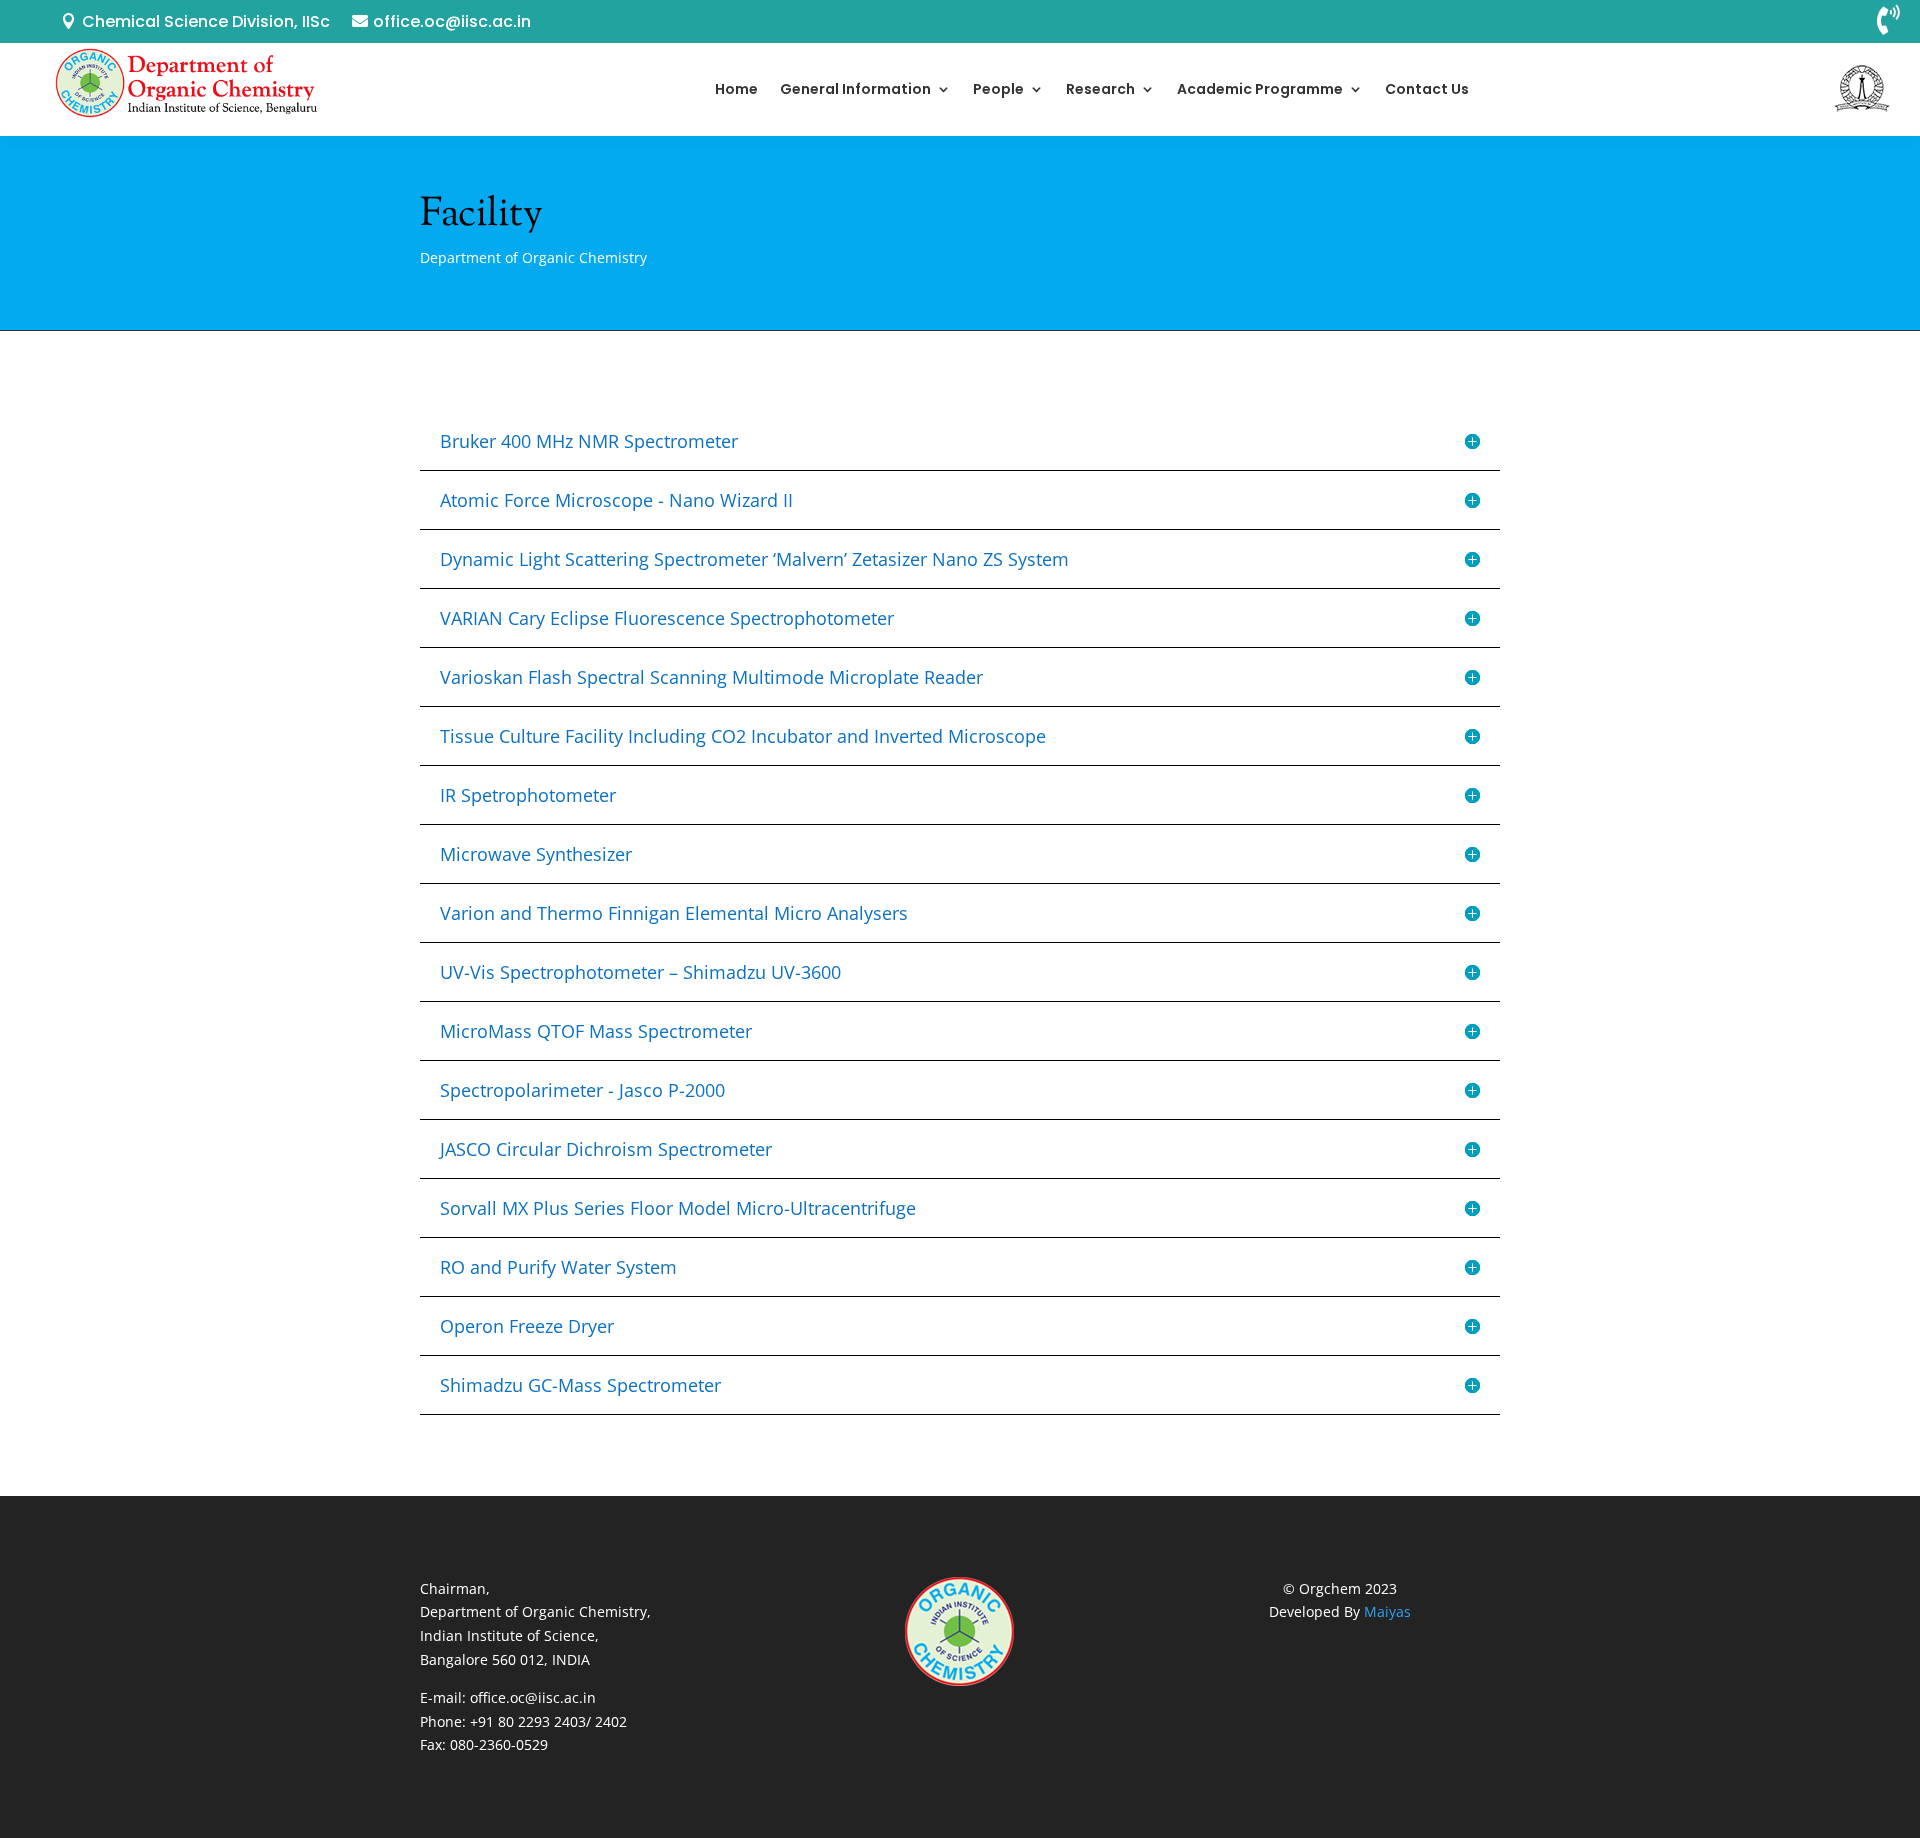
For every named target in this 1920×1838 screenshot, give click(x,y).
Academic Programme (1260, 89)
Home (736, 89)
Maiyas (1387, 1611)
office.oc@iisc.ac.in (452, 21)
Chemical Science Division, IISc (206, 21)
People (998, 89)
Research (1100, 89)
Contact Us (1427, 89)
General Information (855, 89)
